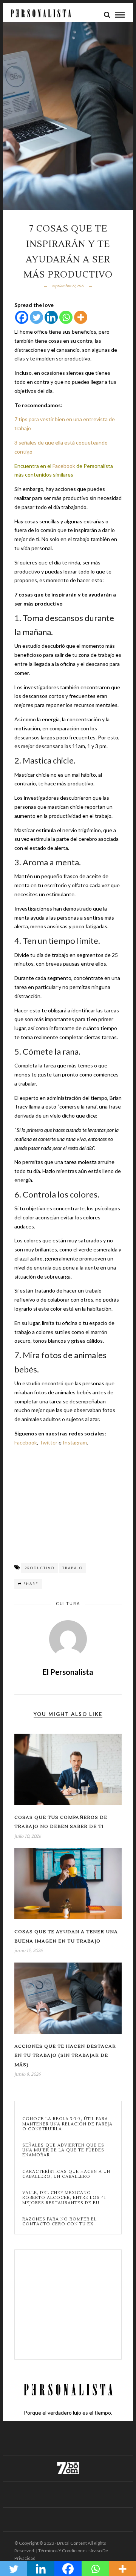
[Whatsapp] (66, 317)
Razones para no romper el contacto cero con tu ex (59, 2222)
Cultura (68, 1603)
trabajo (73, 1568)
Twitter (48, 1442)
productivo (39, 1568)
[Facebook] (22, 317)
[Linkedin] (51, 317)
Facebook (64, 466)
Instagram (75, 1442)
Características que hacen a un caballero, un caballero (66, 2174)
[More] (81, 317)
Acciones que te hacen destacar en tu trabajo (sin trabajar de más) (65, 2056)
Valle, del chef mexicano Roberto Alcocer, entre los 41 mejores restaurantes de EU (64, 2198)
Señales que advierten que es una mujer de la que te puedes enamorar (63, 2150)
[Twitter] (36, 317)
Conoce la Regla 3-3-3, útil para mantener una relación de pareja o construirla (67, 2124)
